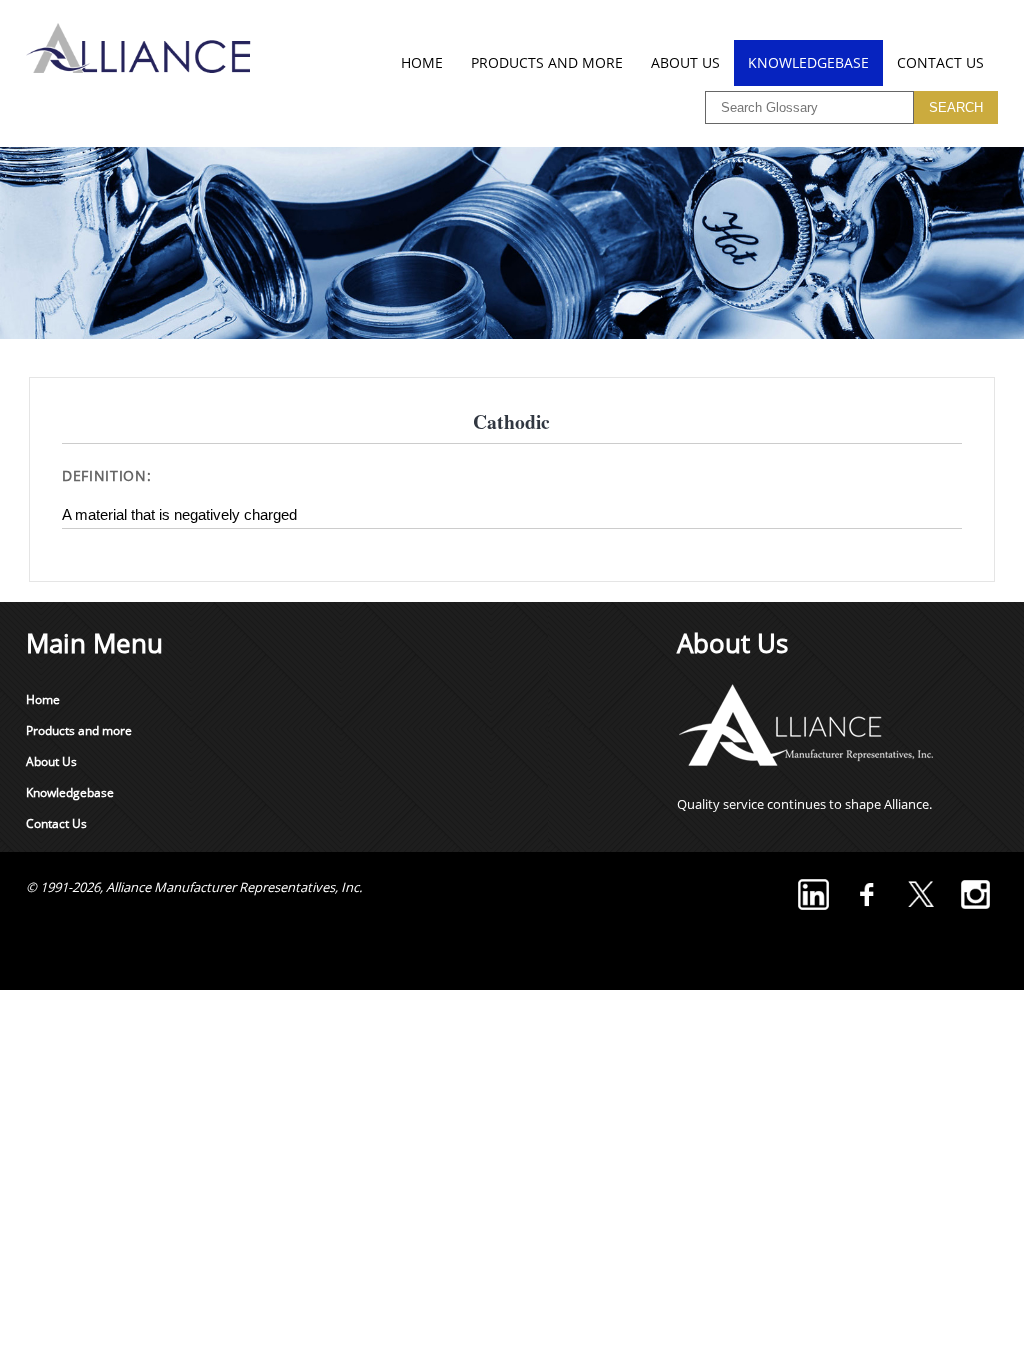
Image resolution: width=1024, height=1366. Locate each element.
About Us (685, 62)
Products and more (547, 62)
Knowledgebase (808, 62)
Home (422, 62)
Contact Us (940, 62)
